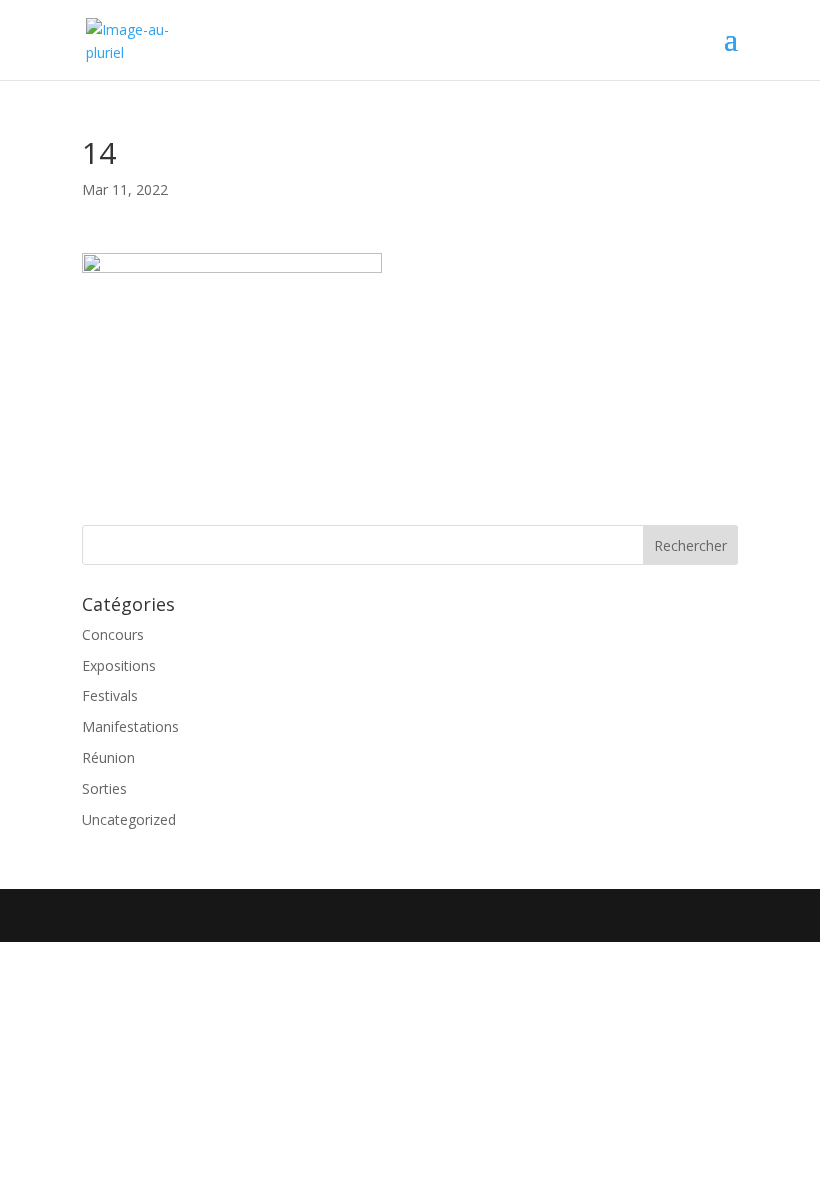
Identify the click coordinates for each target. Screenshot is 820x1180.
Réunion (108, 757)
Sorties (104, 788)
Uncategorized (129, 819)
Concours (113, 634)
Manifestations (130, 726)
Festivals (110, 695)
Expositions (119, 665)
